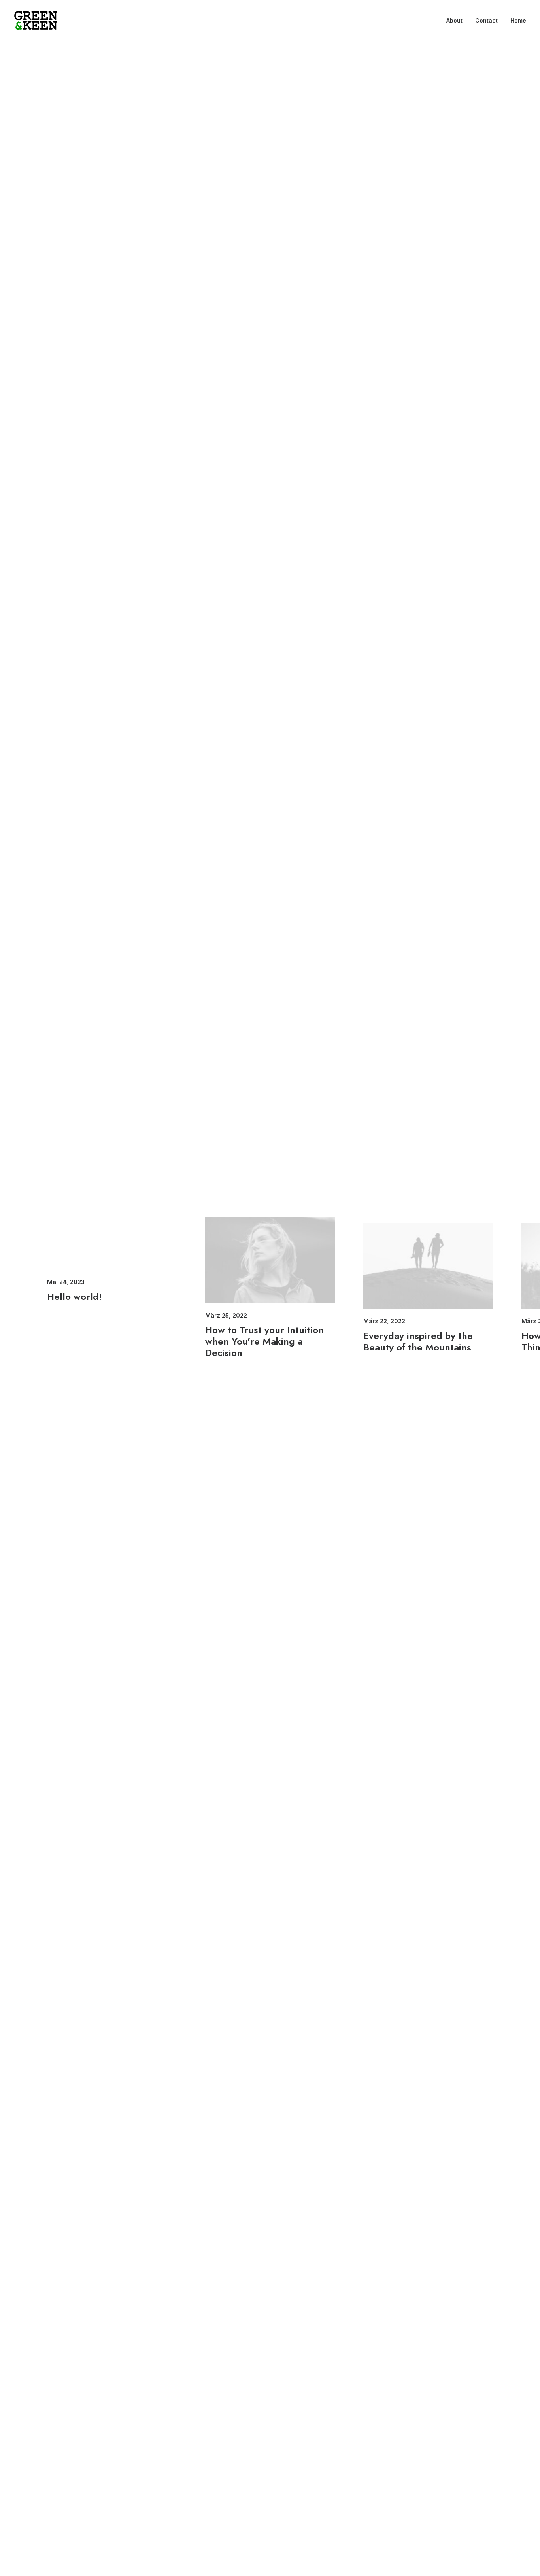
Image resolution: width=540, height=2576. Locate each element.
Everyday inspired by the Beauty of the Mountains (418, 1341)
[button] (270, 1260)
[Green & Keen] (36, 21)
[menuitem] (457, 21)
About (454, 20)
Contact (486, 20)
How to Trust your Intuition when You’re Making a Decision (264, 1341)
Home (518, 20)
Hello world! (75, 1297)
